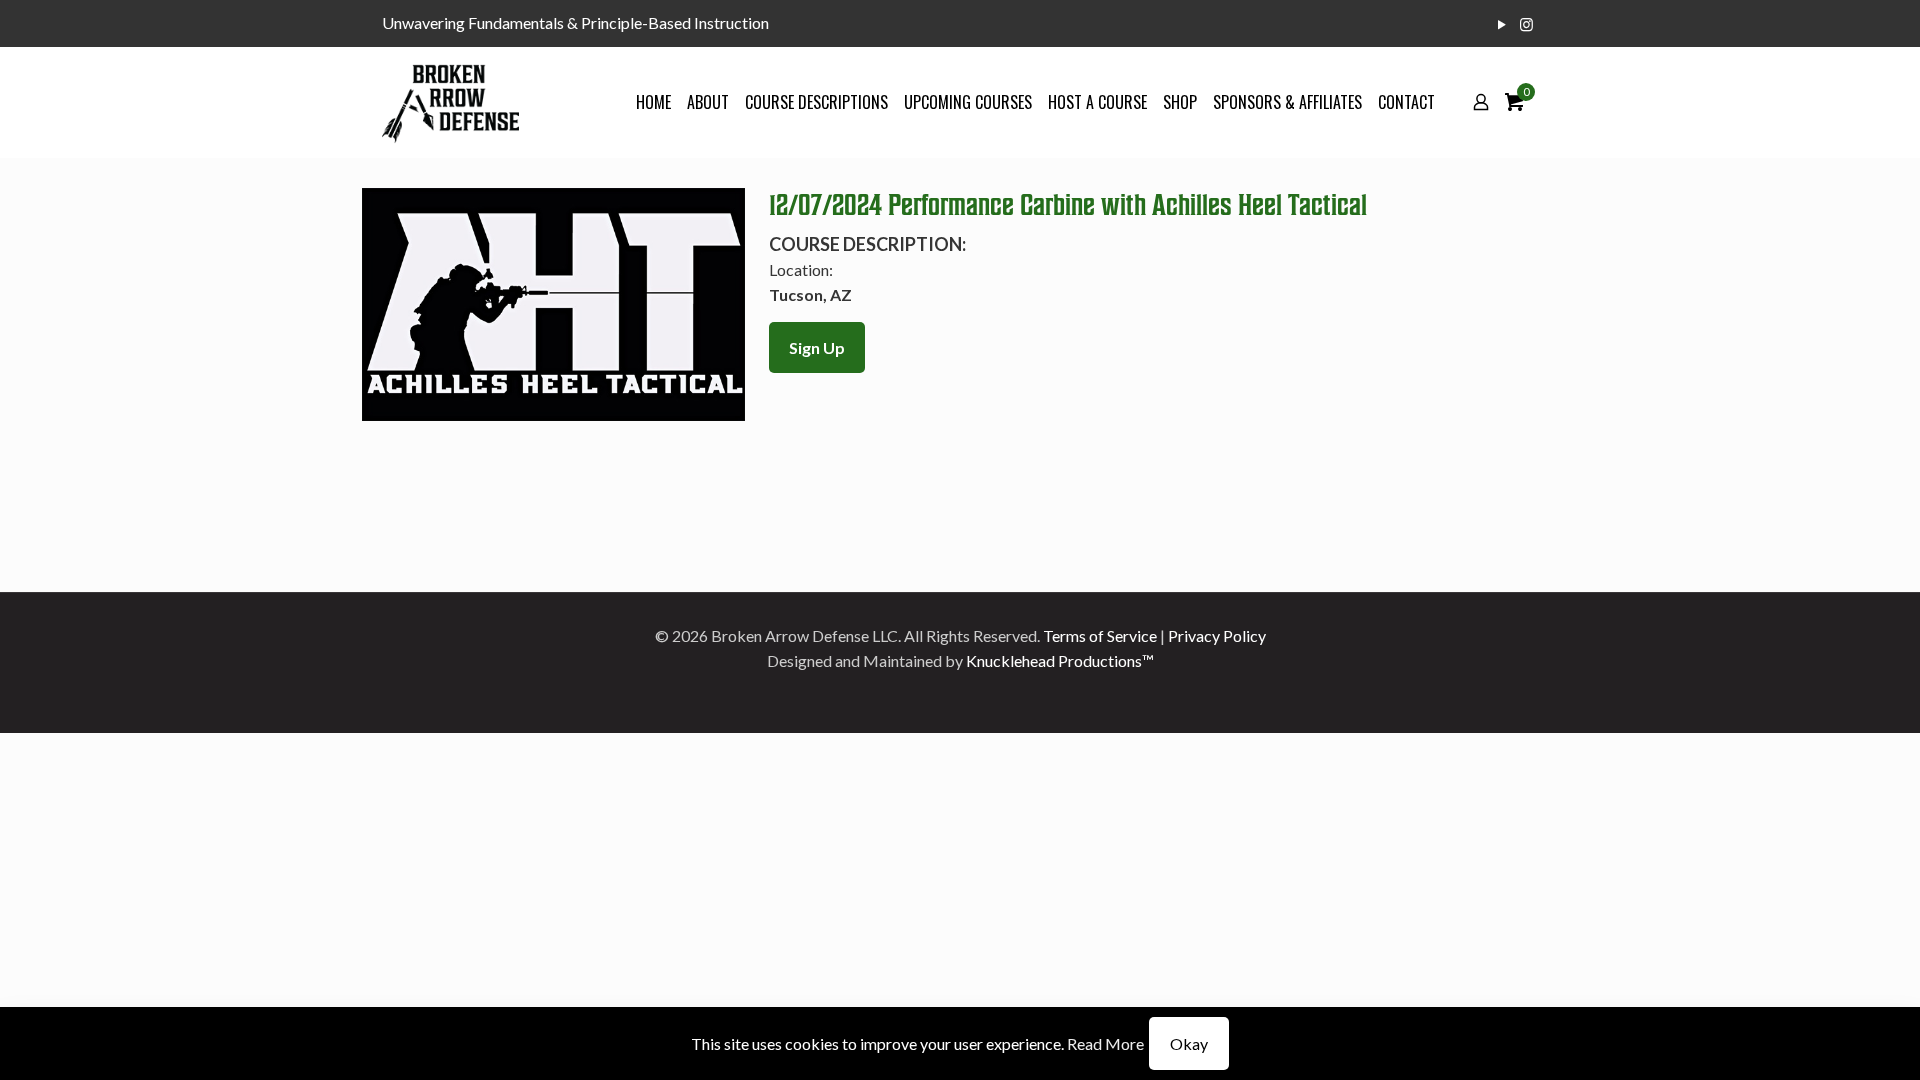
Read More (1105, 1043)
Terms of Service (1100, 635)
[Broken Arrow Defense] (450, 102)
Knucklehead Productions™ (1060, 660)
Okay (1189, 1043)
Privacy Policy (1217, 635)
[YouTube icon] (1501, 24)
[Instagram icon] (1526, 24)
